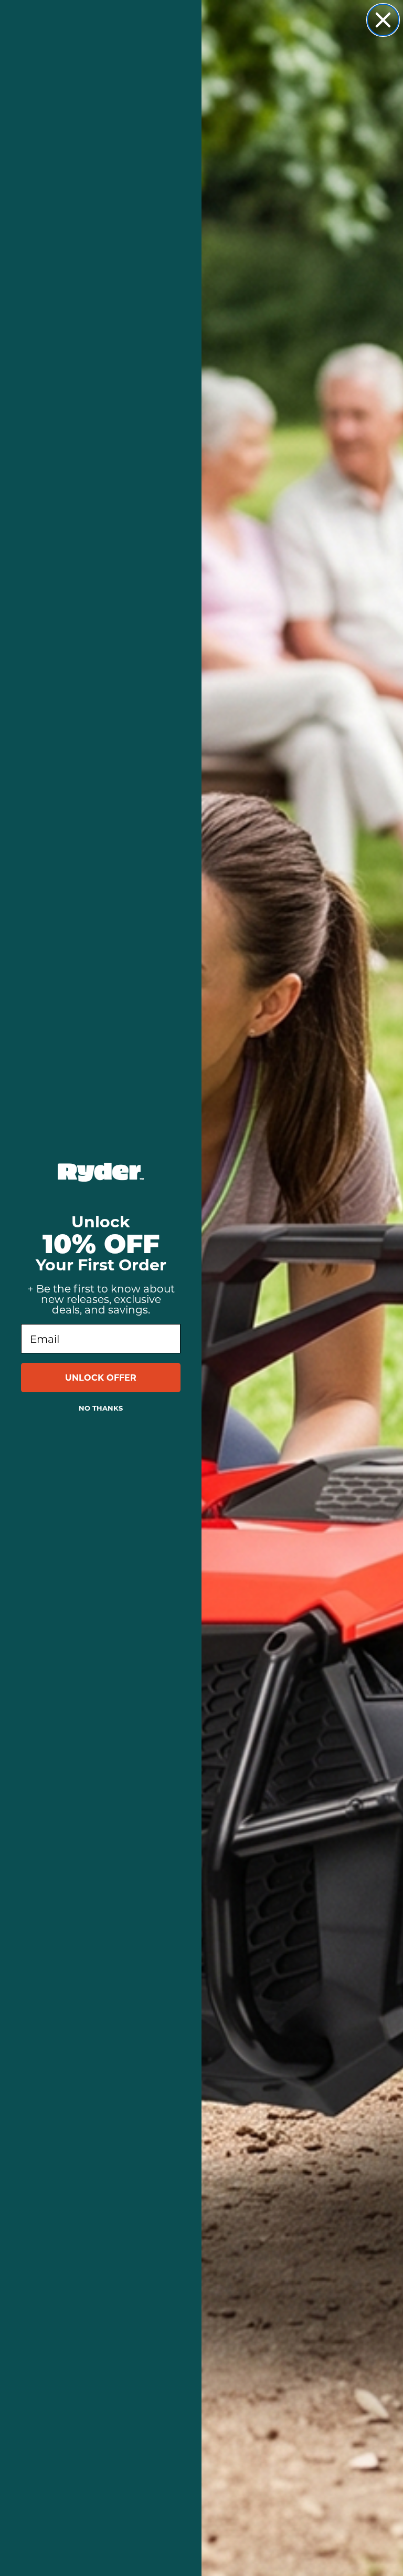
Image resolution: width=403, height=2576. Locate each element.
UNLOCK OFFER (101, 1377)
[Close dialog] (383, 20)
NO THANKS (101, 1408)
